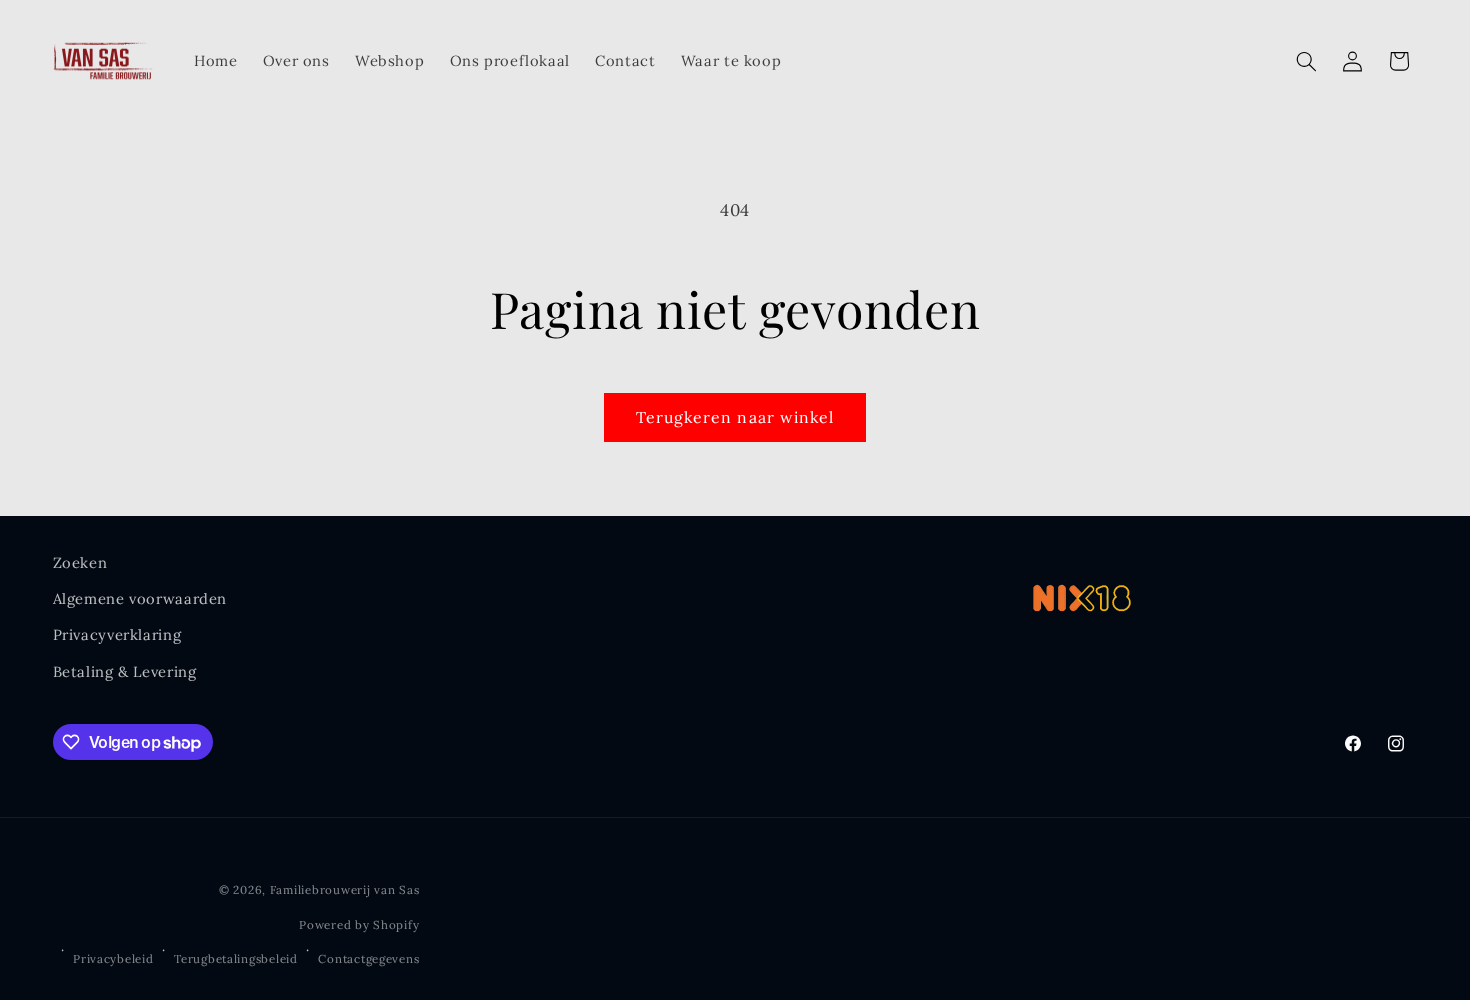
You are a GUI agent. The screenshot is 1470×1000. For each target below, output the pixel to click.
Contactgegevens (368, 958)
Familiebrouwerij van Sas (345, 889)
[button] (1306, 61)
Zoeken (80, 562)
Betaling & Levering (125, 671)
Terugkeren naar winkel (735, 417)
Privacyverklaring (117, 634)
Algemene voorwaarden (140, 598)
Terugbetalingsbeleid (236, 958)
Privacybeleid (113, 958)
